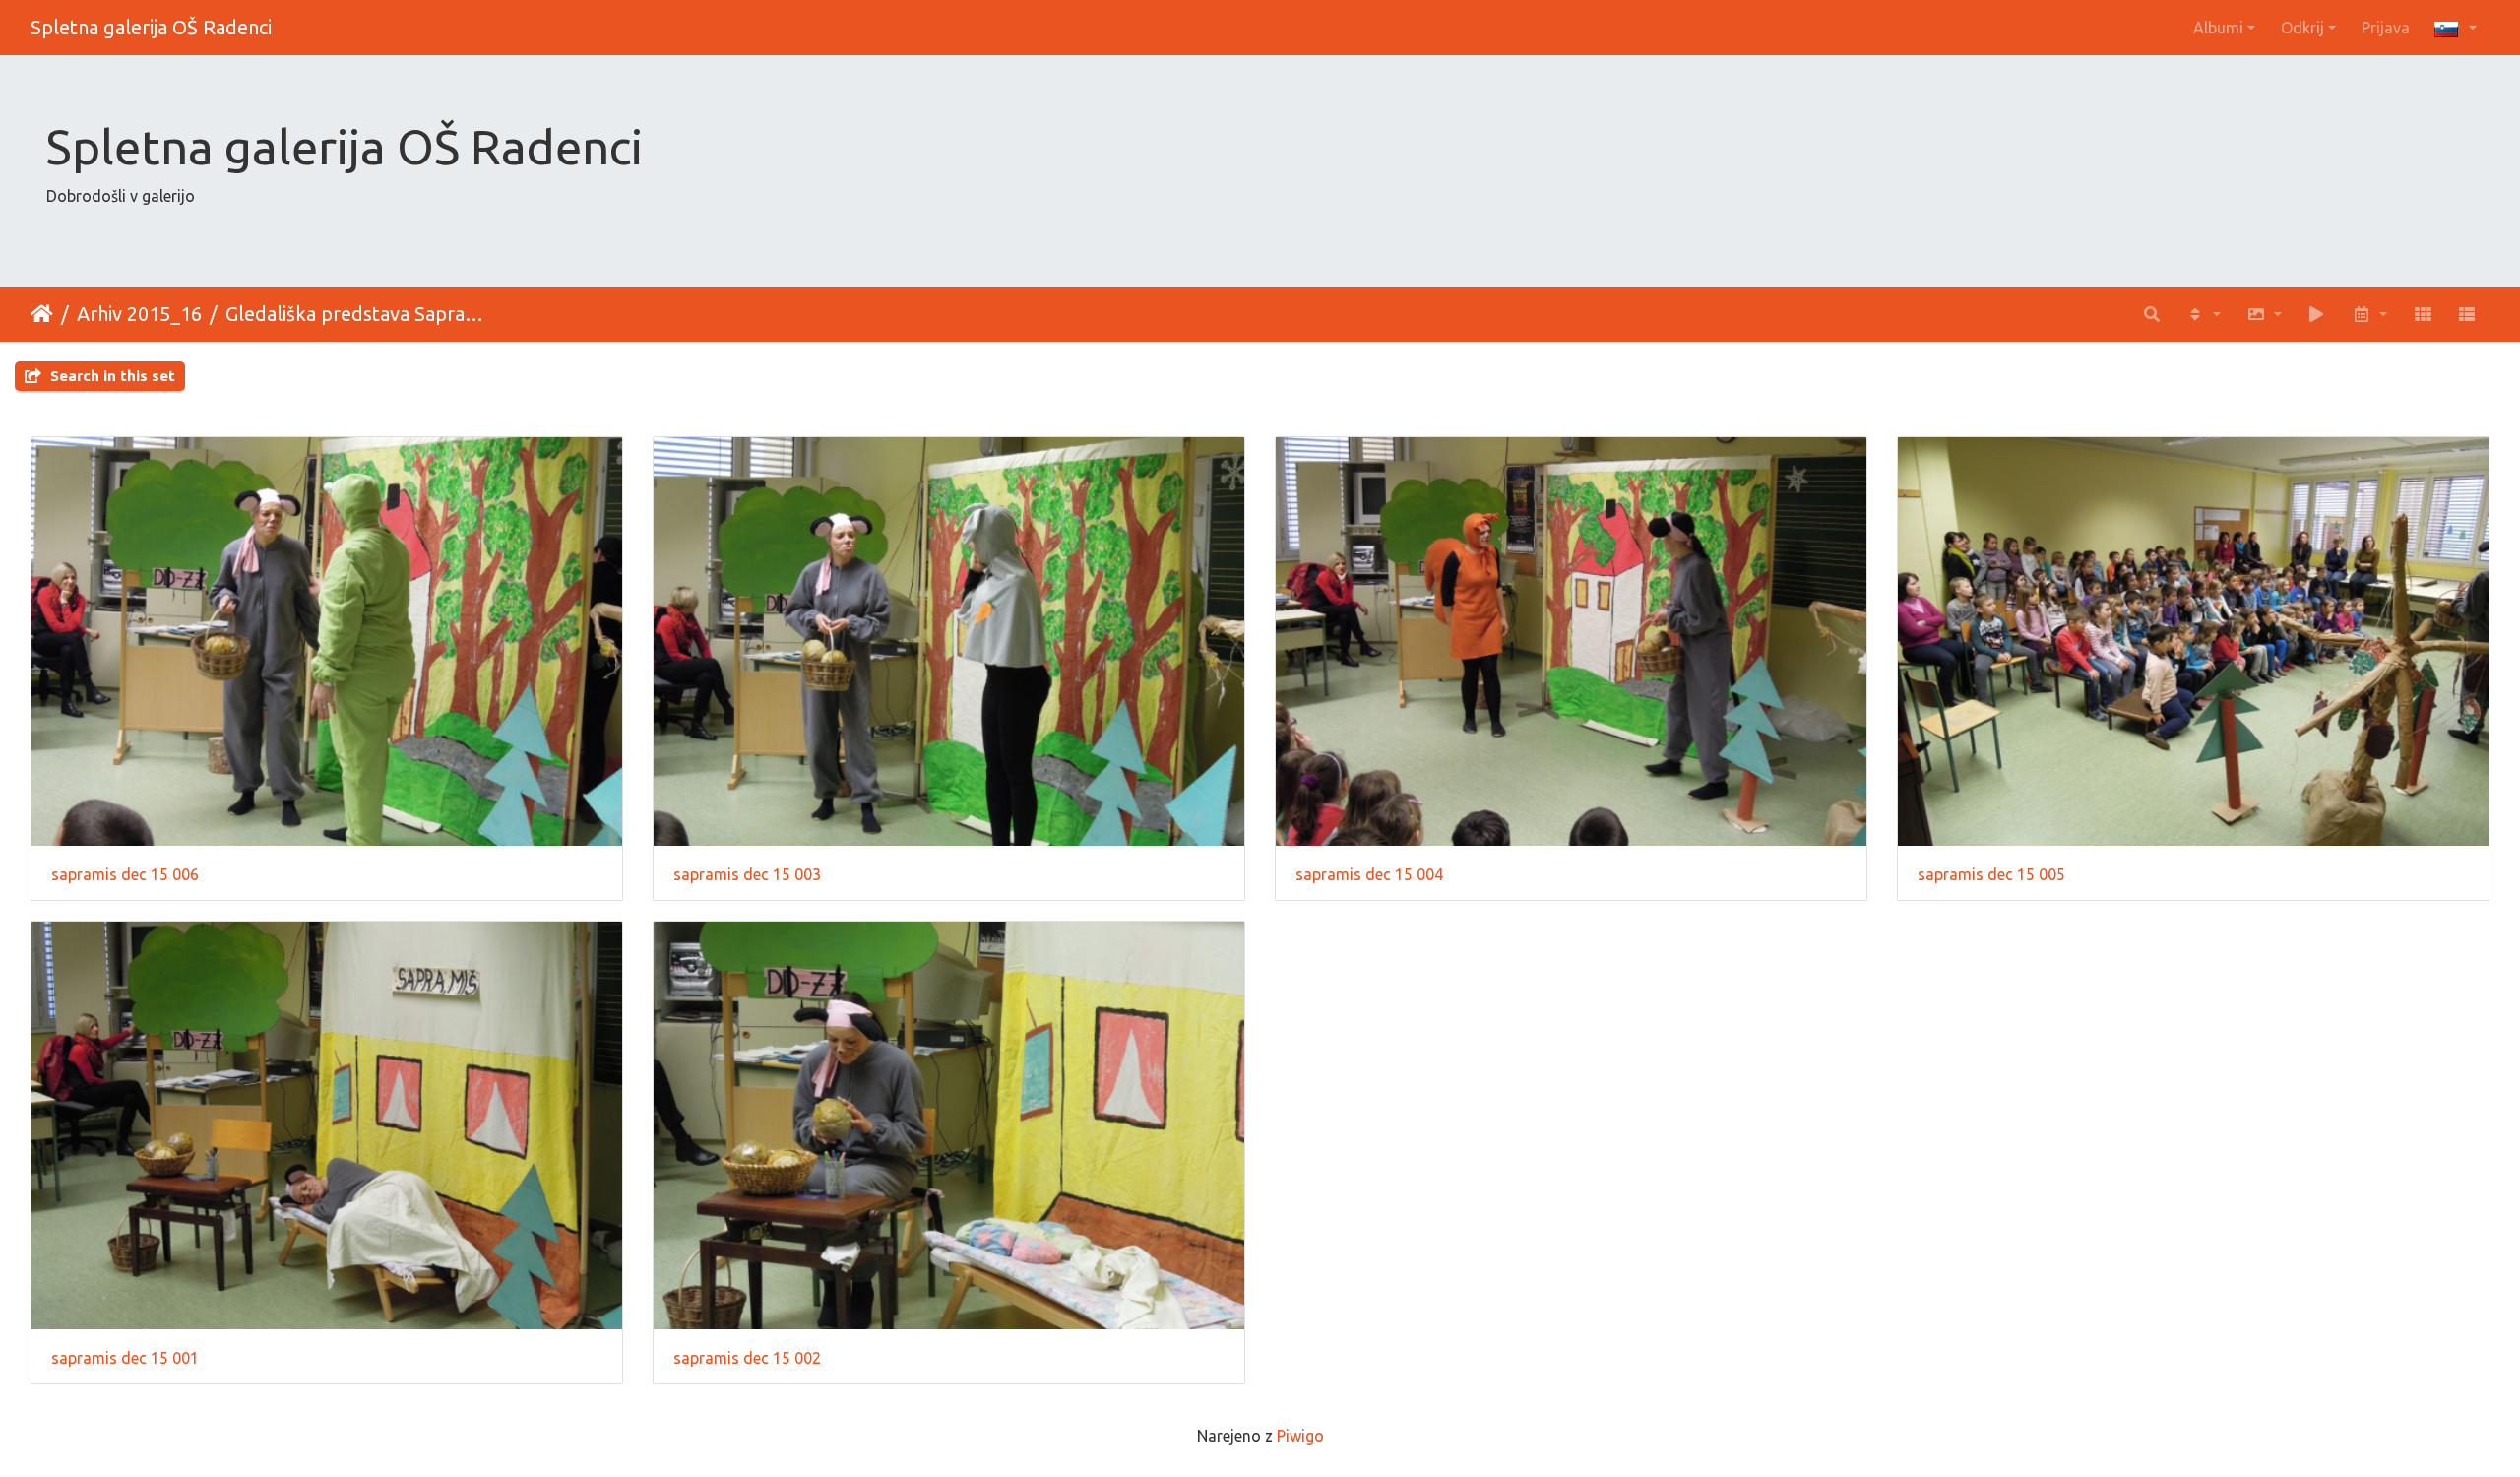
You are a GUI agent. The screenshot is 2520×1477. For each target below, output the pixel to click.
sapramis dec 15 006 (125, 874)
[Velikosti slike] (2264, 314)
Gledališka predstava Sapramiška (361, 314)
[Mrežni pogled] (2423, 314)
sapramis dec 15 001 (125, 1358)
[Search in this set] (2153, 314)
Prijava (2386, 28)
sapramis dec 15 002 (747, 1358)
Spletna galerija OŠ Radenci (151, 27)
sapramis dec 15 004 (1369, 874)
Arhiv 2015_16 (139, 314)
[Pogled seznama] (2467, 314)
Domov (42, 314)
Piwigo (1300, 1436)
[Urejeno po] (2203, 314)
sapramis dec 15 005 (1991, 874)
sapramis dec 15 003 (747, 874)
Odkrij (2302, 28)
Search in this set (111, 376)
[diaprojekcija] (2317, 314)
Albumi (2218, 28)
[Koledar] (2369, 314)
